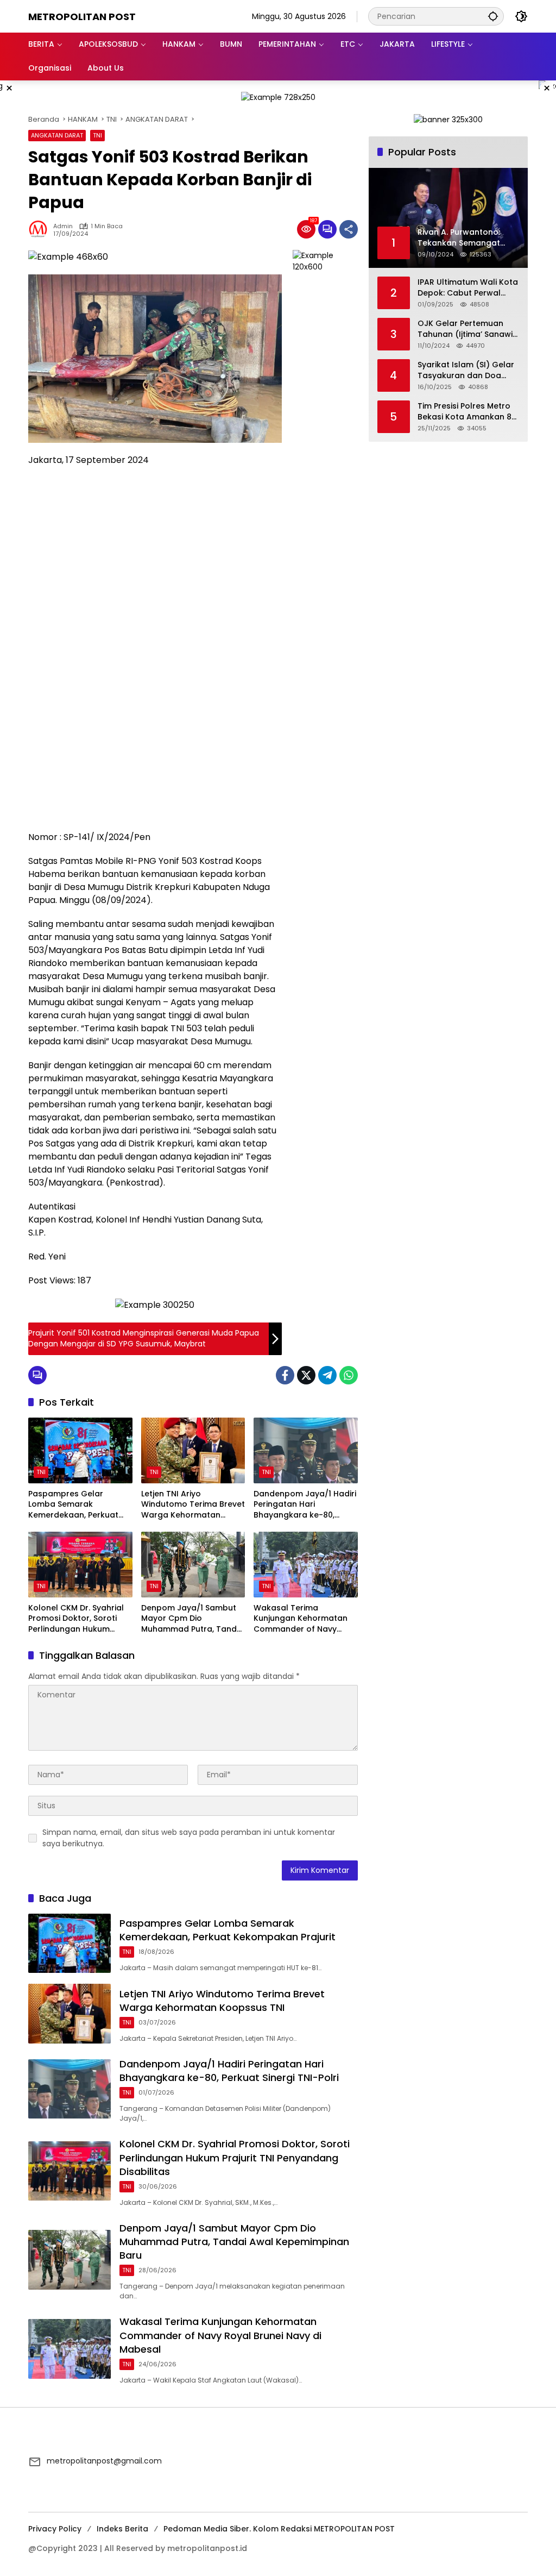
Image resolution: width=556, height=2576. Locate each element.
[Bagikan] (349, 229)
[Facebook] (285, 1375)
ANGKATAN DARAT (57, 135)
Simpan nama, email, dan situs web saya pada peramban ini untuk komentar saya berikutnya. (189, 1838)
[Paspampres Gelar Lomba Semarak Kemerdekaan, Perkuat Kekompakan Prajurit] (80, 1450)
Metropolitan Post (82, 17)
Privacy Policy (55, 2529)
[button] (493, 16)
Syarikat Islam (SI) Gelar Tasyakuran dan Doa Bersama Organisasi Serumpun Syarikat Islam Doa (467, 370)
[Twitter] (306, 1375)
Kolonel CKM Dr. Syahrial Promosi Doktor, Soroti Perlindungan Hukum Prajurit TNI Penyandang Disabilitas (76, 1619)
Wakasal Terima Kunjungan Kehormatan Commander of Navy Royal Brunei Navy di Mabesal (301, 1619)
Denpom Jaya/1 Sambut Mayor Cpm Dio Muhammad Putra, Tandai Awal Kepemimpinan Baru (192, 1619)
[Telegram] (327, 1375)
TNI (97, 135)
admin (63, 226)
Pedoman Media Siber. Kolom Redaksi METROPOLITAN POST (279, 2529)
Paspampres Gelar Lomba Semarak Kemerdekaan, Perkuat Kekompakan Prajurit (73, 1505)
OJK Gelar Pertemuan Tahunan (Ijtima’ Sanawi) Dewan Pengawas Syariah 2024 (467, 329)
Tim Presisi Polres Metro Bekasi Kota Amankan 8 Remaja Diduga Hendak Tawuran (465, 412)
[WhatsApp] (349, 1375)
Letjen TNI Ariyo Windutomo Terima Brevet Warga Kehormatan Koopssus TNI (193, 1505)
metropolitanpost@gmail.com (104, 2461)
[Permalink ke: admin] (41, 229)
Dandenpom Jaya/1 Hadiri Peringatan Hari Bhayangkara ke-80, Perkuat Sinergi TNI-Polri (305, 1505)
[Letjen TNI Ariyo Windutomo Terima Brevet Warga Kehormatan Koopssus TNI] (193, 1450)
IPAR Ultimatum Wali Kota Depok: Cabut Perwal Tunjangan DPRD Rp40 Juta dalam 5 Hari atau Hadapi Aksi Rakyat (468, 288)
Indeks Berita (122, 2529)
